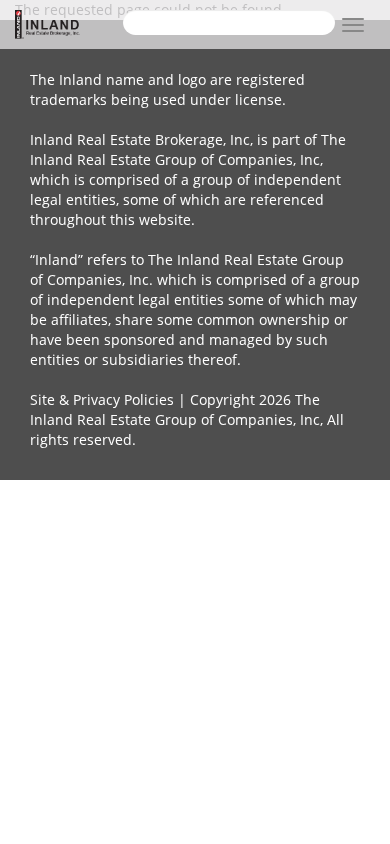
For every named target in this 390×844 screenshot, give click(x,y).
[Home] (69, 24)
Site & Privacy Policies (102, 399)
